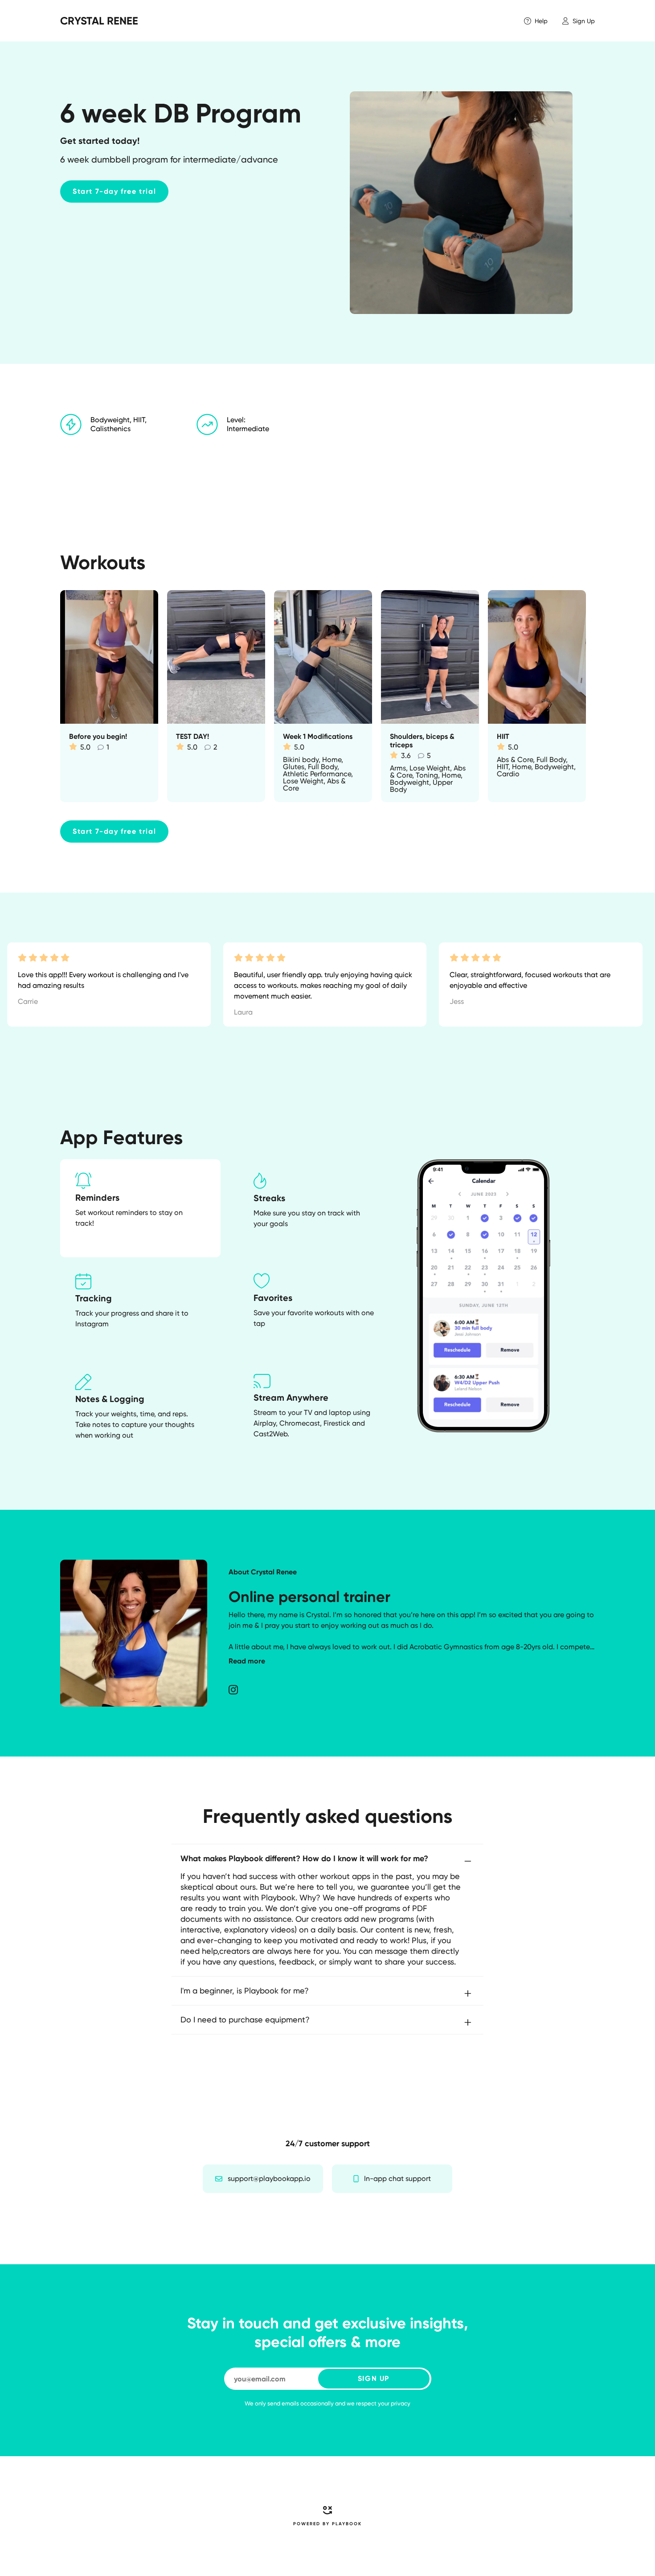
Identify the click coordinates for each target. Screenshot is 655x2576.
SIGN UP (374, 2378)
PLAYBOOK (347, 2524)
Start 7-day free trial (114, 191)
